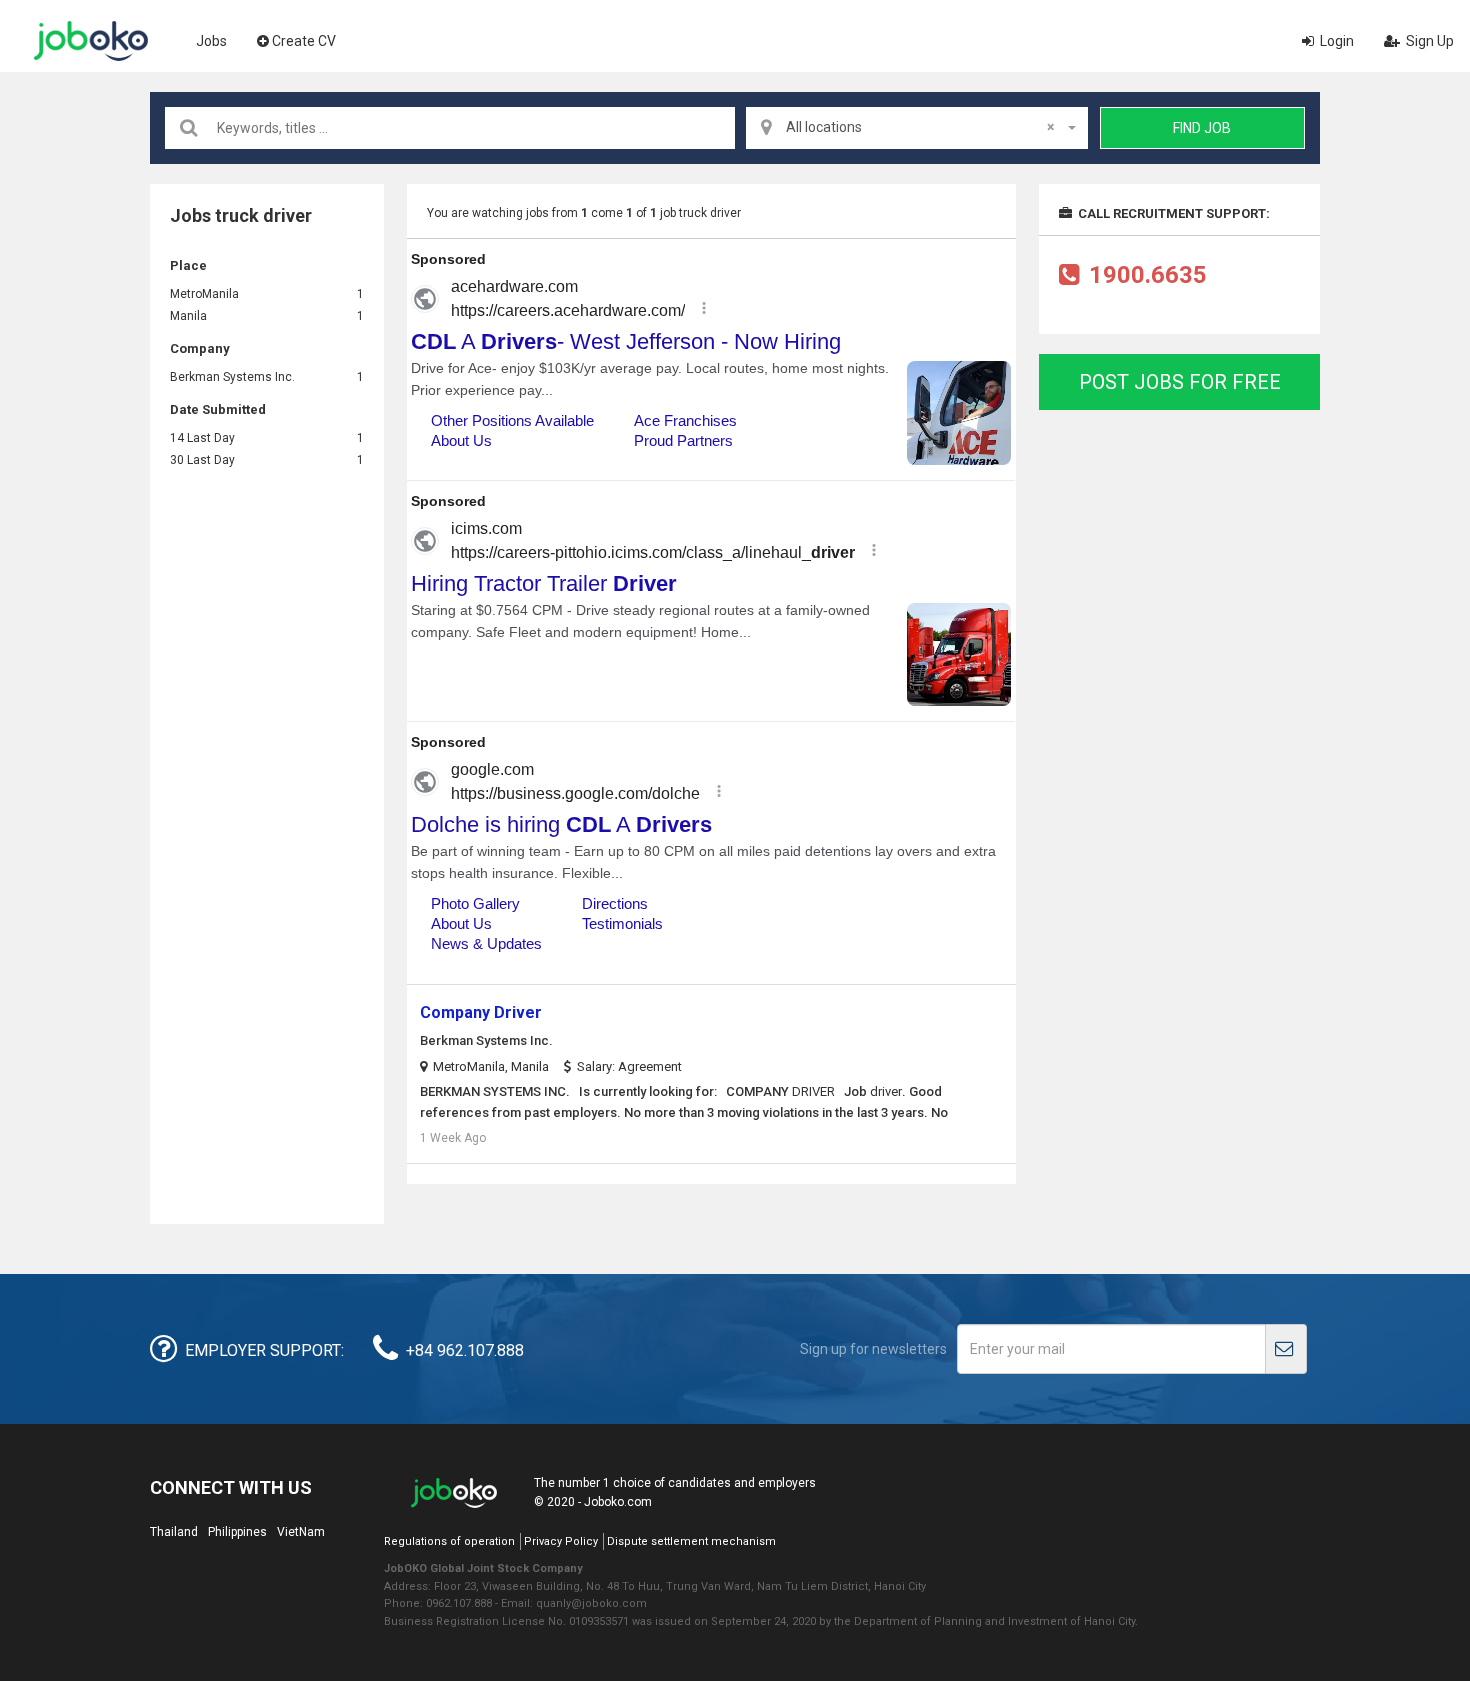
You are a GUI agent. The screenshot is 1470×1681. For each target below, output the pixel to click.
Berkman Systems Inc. (232, 377)
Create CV (304, 41)
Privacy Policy (561, 1541)
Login (1335, 41)
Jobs (211, 41)
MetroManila (204, 294)
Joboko (91, 41)
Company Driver (481, 1012)
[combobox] (917, 128)
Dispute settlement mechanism (691, 1541)
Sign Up (1428, 41)
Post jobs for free (1180, 382)
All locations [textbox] (920, 127)
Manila (188, 316)
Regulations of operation (449, 1541)
